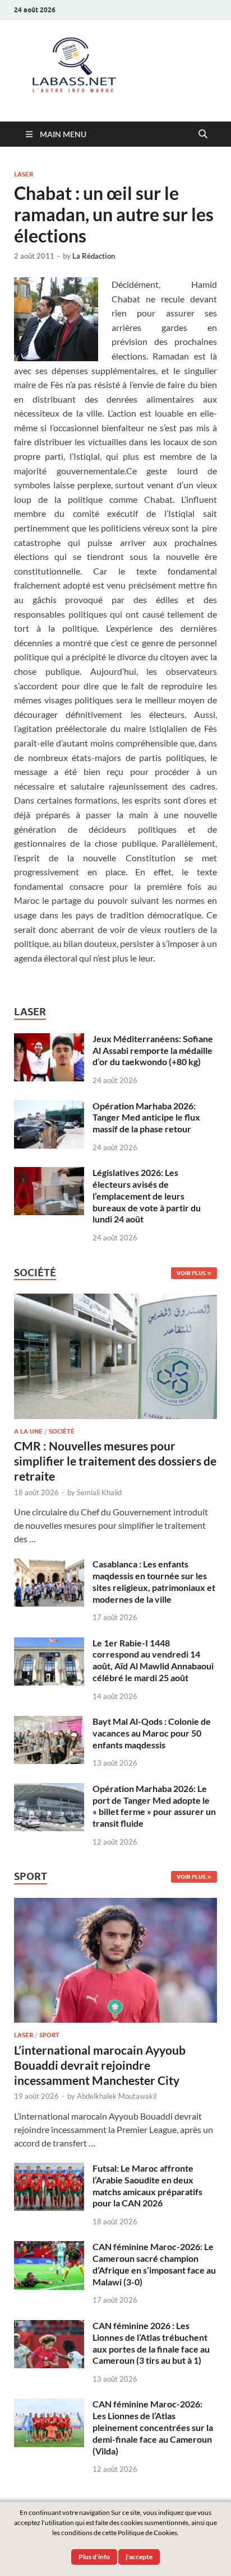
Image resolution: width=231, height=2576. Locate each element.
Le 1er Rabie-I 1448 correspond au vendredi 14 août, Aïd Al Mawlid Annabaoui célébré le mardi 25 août (153, 1660)
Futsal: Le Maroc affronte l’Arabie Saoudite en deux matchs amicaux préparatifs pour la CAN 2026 (147, 2185)
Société (62, 1431)
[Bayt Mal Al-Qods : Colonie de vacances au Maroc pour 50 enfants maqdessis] (49, 1722)
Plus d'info (94, 2557)
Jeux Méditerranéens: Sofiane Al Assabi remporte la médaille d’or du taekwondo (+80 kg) (153, 1050)
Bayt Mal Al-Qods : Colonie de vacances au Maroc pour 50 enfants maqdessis (152, 1733)
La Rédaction (94, 256)
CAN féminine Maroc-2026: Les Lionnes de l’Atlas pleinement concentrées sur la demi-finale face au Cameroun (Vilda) (153, 2427)
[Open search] (203, 134)
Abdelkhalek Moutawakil (117, 2096)
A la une (28, 1431)
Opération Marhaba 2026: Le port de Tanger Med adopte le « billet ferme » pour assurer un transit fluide (154, 1806)
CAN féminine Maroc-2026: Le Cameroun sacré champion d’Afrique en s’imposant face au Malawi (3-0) (154, 2264)
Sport (49, 2035)
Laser (24, 174)
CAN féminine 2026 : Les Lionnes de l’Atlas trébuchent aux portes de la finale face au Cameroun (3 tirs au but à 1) (151, 2343)
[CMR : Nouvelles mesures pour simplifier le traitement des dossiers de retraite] (115, 1300)
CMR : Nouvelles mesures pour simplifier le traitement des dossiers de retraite (115, 1461)
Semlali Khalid (99, 1492)
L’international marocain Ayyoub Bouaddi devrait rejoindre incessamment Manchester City (100, 2065)
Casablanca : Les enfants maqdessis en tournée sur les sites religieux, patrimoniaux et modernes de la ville (154, 1581)
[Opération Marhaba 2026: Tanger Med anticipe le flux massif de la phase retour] (49, 1107)
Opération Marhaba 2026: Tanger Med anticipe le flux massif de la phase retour (146, 1117)
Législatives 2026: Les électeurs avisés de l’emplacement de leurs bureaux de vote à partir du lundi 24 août (147, 1196)
